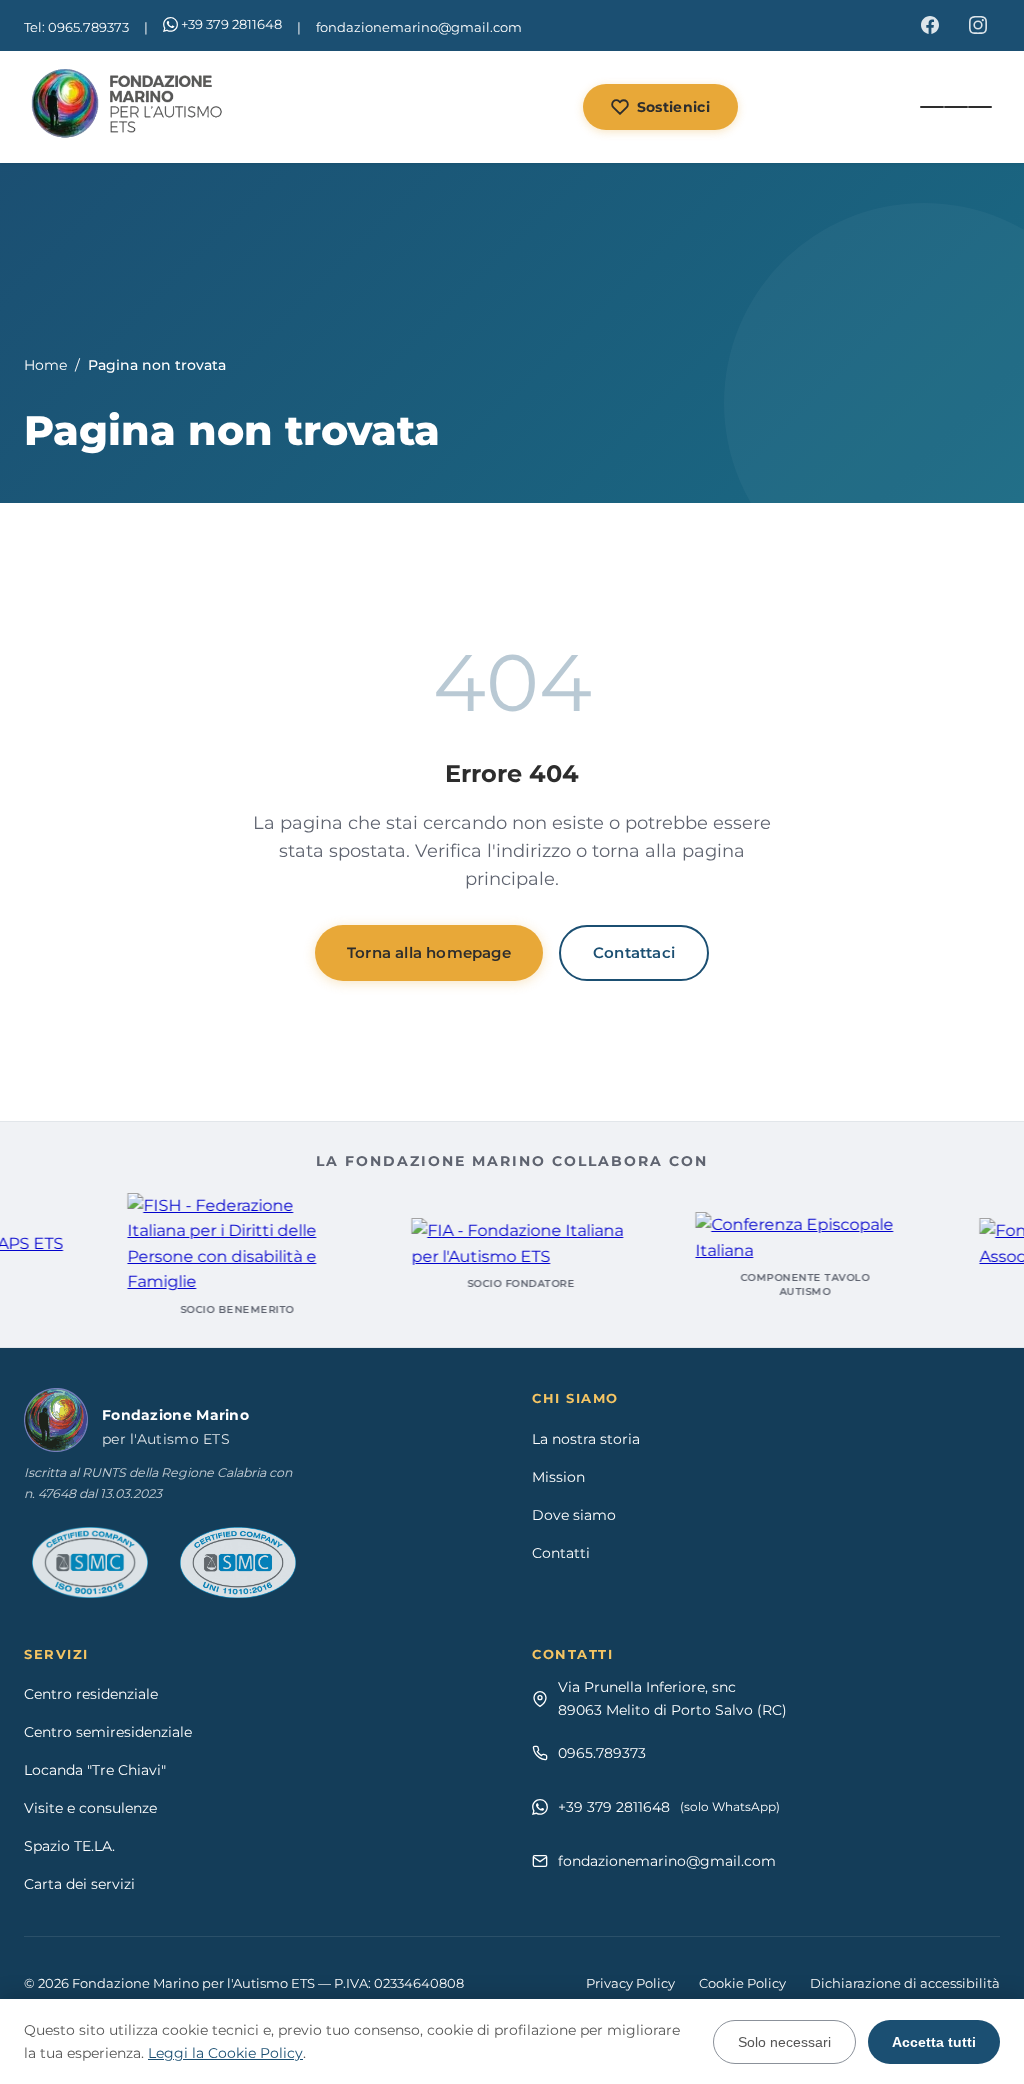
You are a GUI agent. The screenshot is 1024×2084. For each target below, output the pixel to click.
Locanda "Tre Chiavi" (95, 1770)
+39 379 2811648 (231, 24)
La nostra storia (586, 1439)
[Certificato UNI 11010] (238, 1562)
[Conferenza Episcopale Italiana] (774, 1237)
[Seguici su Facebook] (930, 25)
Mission (558, 1477)
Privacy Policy (630, 1983)
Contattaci (634, 952)
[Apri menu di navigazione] (956, 107)
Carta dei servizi (79, 1884)
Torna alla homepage (429, 952)
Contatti (561, 1553)
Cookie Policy (742, 1983)
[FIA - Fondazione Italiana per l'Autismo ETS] (490, 1243)
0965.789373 (602, 1753)
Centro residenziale (91, 1694)
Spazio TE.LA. (69, 1846)
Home (45, 365)
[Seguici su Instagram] (978, 25)
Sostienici (673, 107)
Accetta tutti (934, 2042)
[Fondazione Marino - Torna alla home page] (129, 107)
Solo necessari (784, 2042)
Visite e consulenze (90, 1808)
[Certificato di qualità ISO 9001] (90, 1562)
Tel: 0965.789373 (76, 27)
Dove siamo (574, 1515)
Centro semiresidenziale (108, 1732)
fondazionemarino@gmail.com (419, 27)
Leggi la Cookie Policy (225, 2053)
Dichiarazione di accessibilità (905, 1983)
